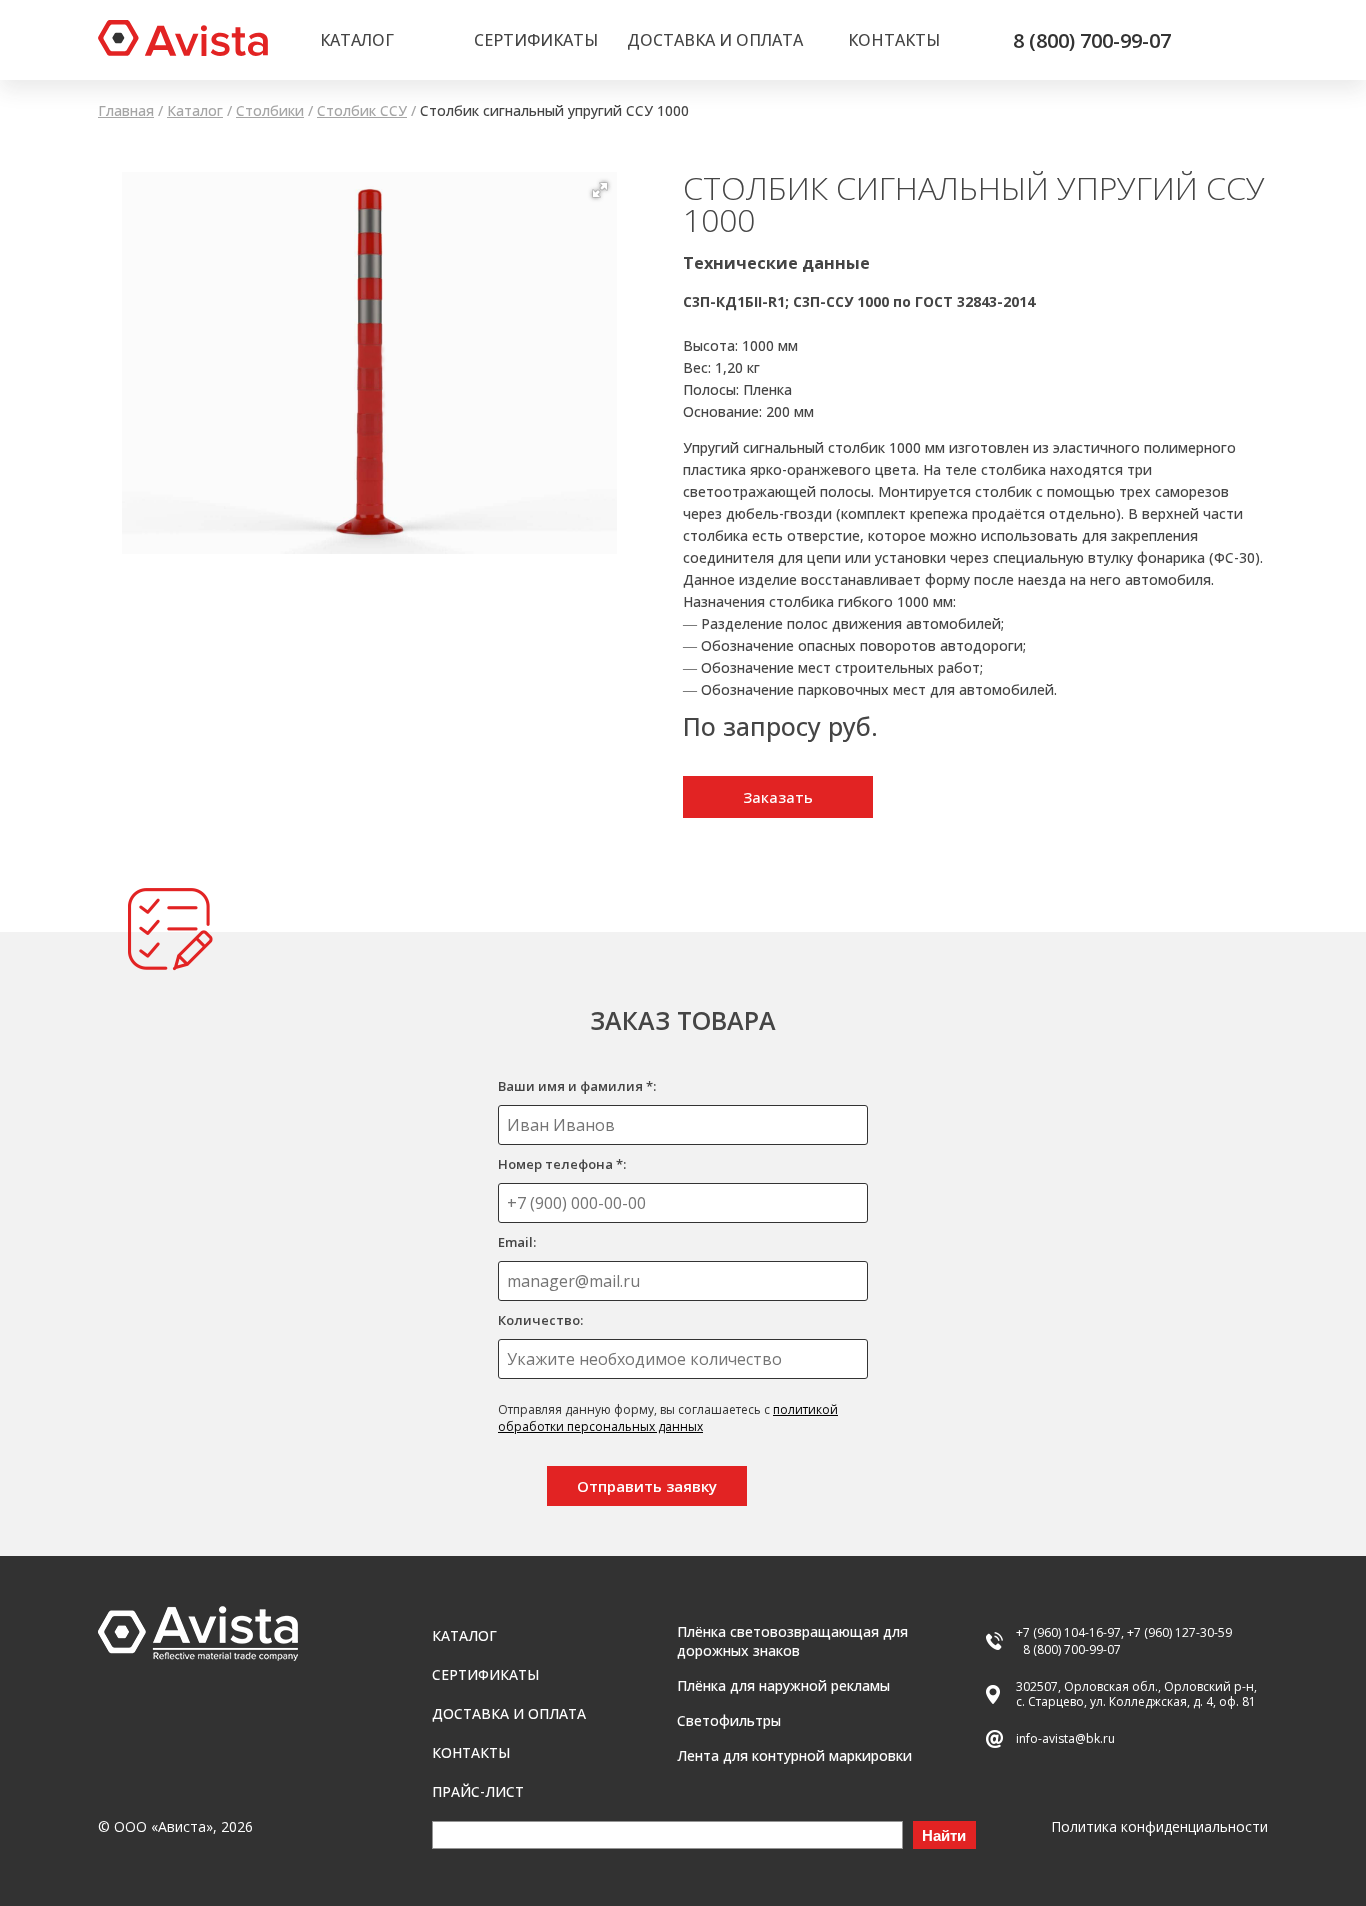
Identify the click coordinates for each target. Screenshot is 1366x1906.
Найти (944, 1835)
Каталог (357, 40)
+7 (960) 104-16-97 (1068, 1632)
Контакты (894, 40)
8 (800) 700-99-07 (1092, 40)
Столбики (270, 110)
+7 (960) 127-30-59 (1179, 1632)
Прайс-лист (478, 1791)
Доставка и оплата (715, 40)
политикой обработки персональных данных (668, 1418)
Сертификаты (536, 40)
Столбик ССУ (362, 110)
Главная (126, 110)
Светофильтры (729, 1720)
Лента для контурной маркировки (794, 1755)
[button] (600, 190)
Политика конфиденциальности (1159, 1826)
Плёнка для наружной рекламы (783, 1685)
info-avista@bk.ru (1065, 1738)
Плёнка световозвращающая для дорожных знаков (792, 1641)
